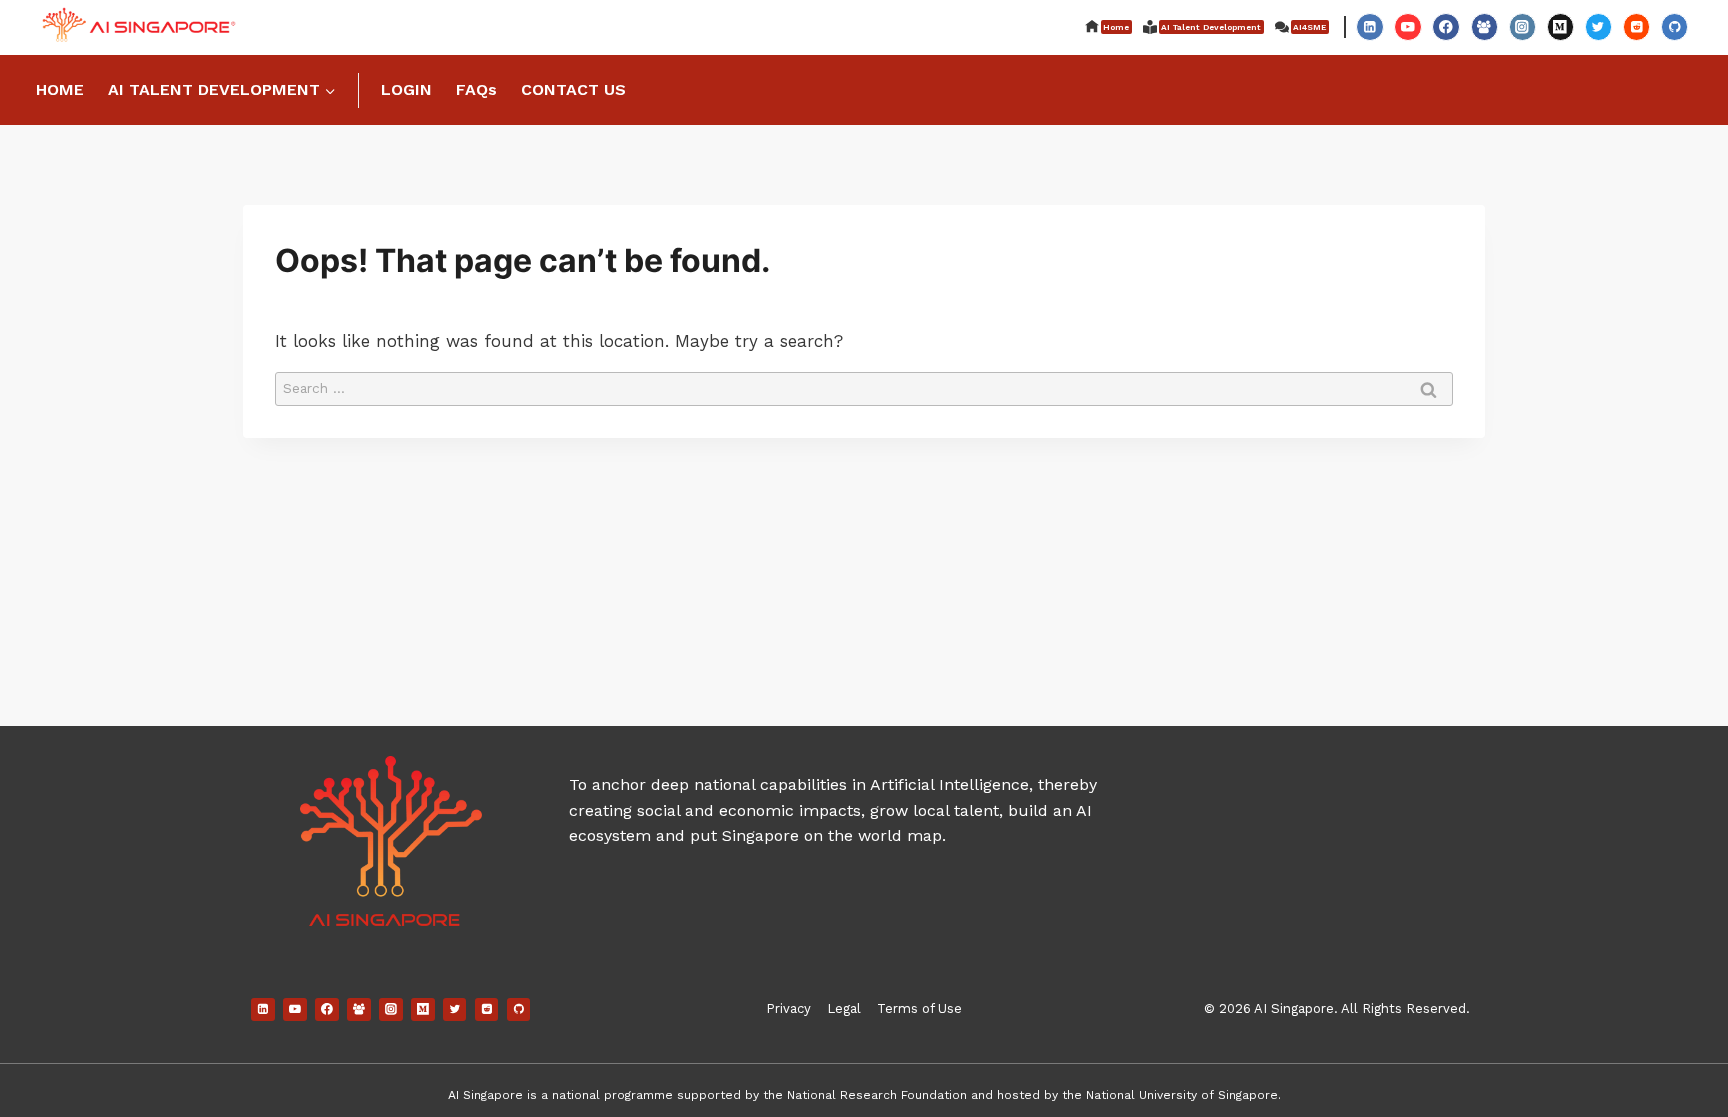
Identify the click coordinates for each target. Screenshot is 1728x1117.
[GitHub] (1674, 26)
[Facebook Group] (1484, 26)
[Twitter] (1598, 26)
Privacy (788, 1008)
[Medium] (1560, 26)
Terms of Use (919, 1008)
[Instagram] (1522, 26)
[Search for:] (864, 387)
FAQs (476, 89)
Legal (844, 1008)
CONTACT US (573, 89)
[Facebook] (1445, 26)
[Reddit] (1636, 26)
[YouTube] (1407, 26)
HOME (60, 89)
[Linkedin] (1369, 26)
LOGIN (406, 89)
